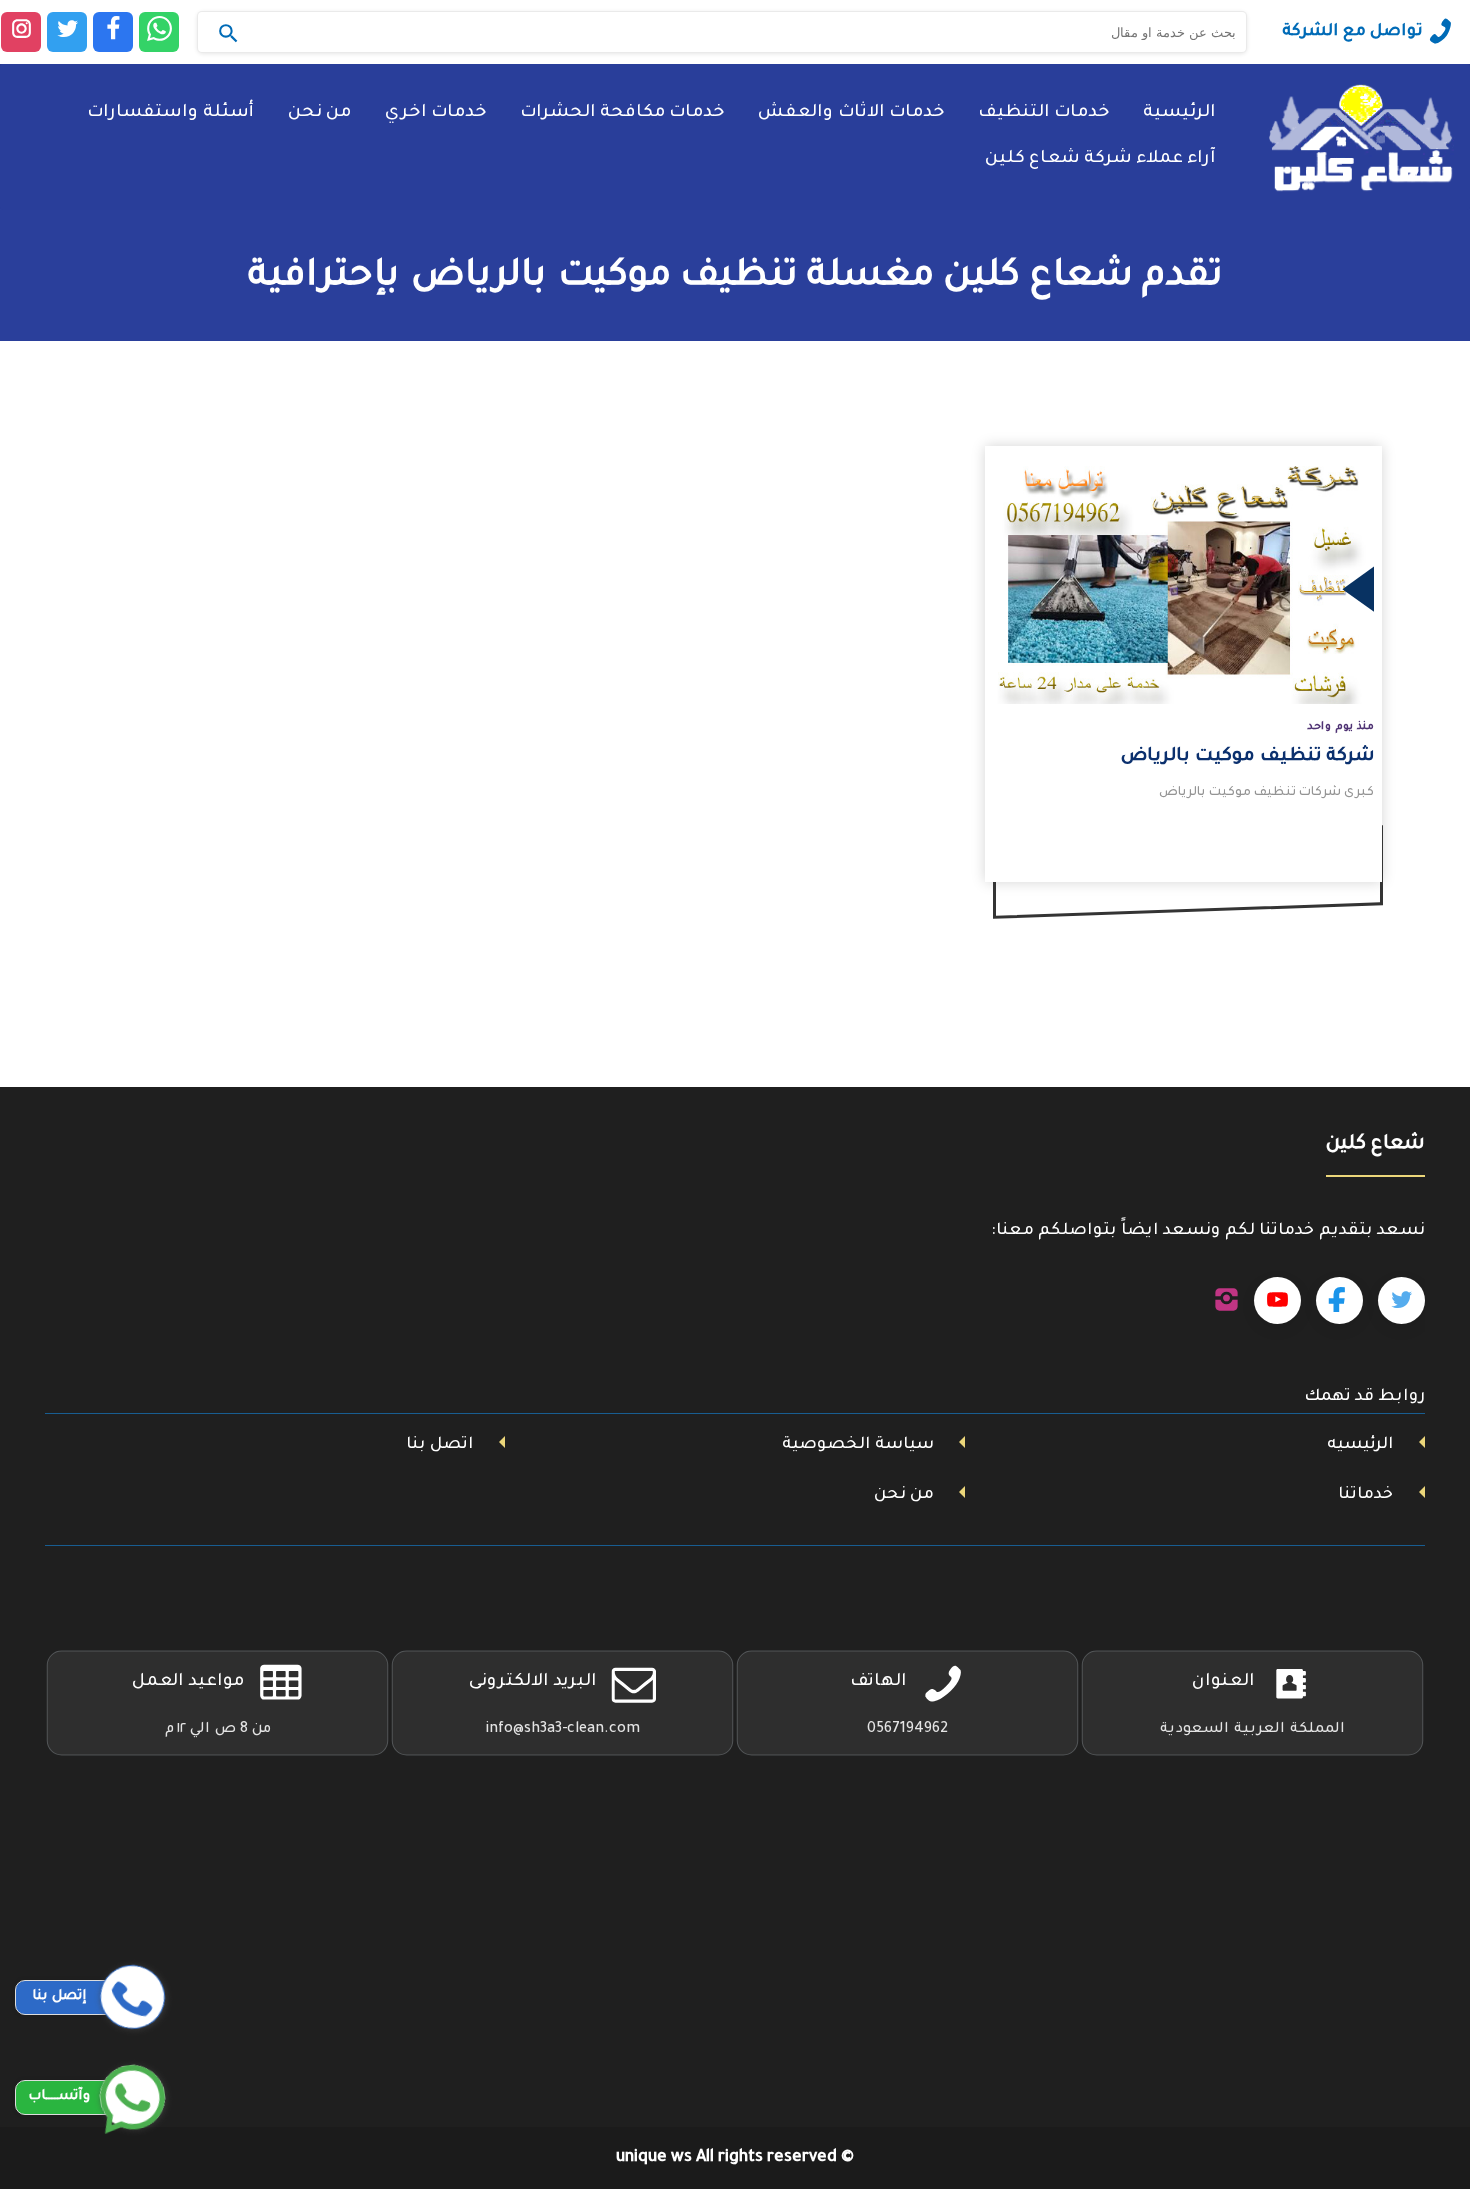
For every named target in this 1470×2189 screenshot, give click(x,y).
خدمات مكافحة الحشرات (622, 113)
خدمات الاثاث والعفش (851, 113)
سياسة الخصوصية (858, 1445)
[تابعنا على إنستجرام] (1226, 1301)
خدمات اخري (435, 113)
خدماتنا (1365, 1495)
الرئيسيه (1360, 1445)
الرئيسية (1179, 113)
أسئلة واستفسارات (170, 113)
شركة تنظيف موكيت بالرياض (1247, 757)
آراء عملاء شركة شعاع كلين (1100, 159)
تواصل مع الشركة (1352, 32)
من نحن (319, 113)
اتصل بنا (439, 1445)
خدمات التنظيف (1043, 113)
